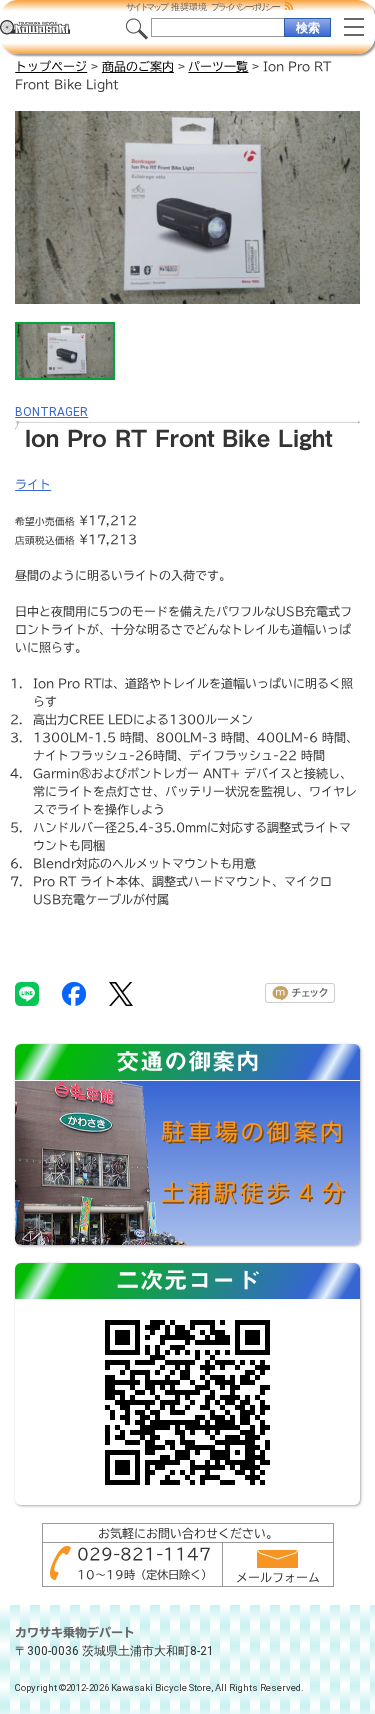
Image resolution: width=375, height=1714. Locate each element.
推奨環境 (189, 7)
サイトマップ (146, 7)
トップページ (51, 66)
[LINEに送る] (27, 993)
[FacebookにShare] (74, 993)
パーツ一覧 (218, 66)
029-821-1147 (144, 1554)
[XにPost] (121, 993)
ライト (33, 484)
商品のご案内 (138, 66)
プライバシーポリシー (245, 7)
